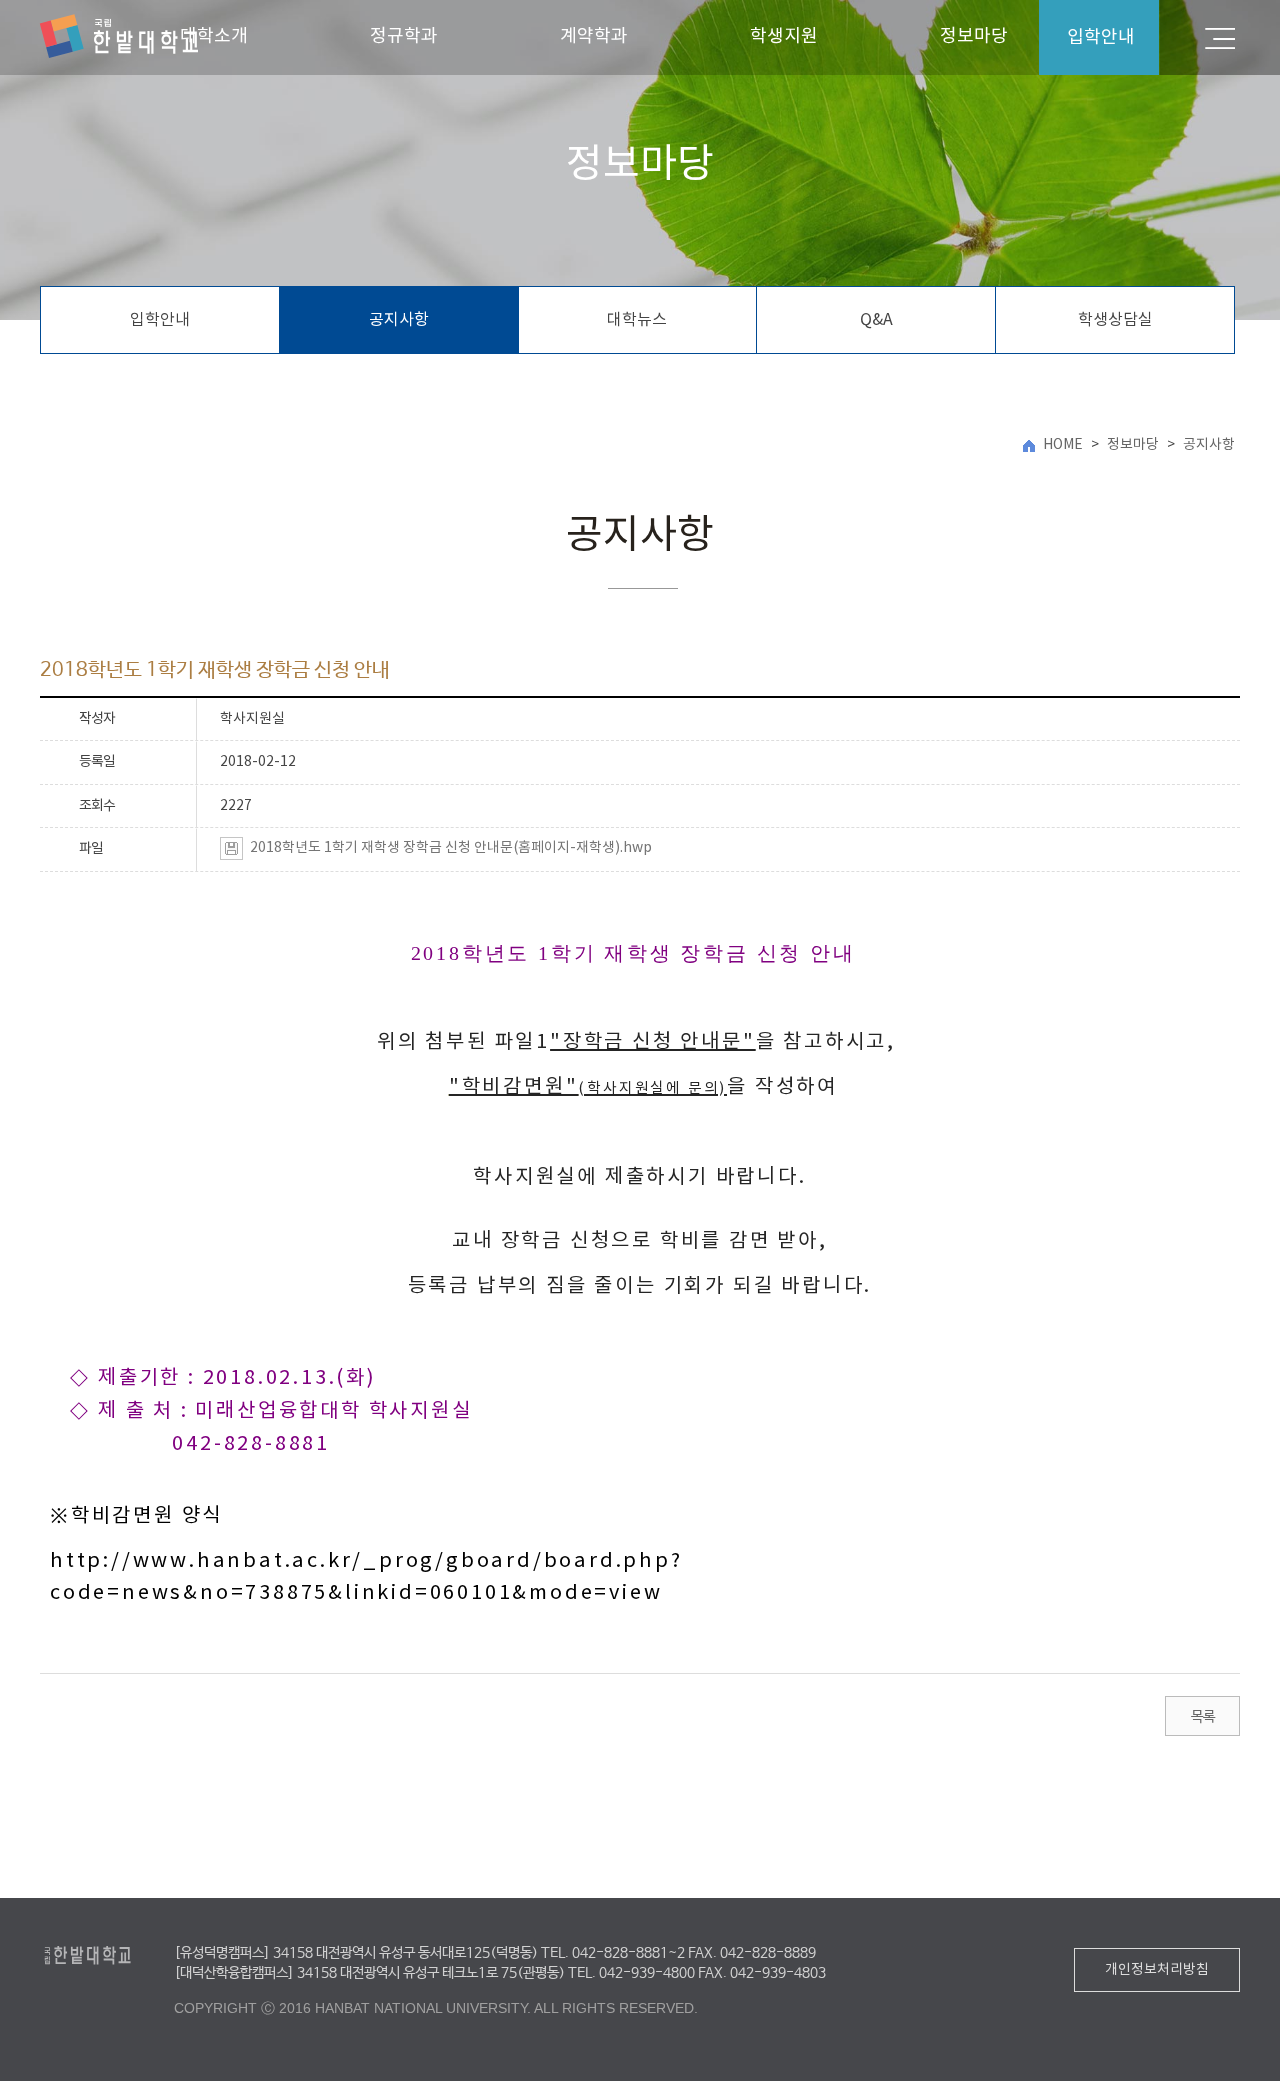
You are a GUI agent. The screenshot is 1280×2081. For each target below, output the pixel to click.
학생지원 (784, 36)
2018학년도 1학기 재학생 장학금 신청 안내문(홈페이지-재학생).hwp (451, 848)
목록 (1202, 1717)
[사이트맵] (1220, 37)
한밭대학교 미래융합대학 (119, 37)
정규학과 (404, 36)
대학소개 (214, 36)
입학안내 (160, 320)
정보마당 (974, 36)
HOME (1063, 445)
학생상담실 (1115, 320)
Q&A (876, 320)
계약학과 (594, 36)
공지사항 (399, 320)
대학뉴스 (637, 320)
